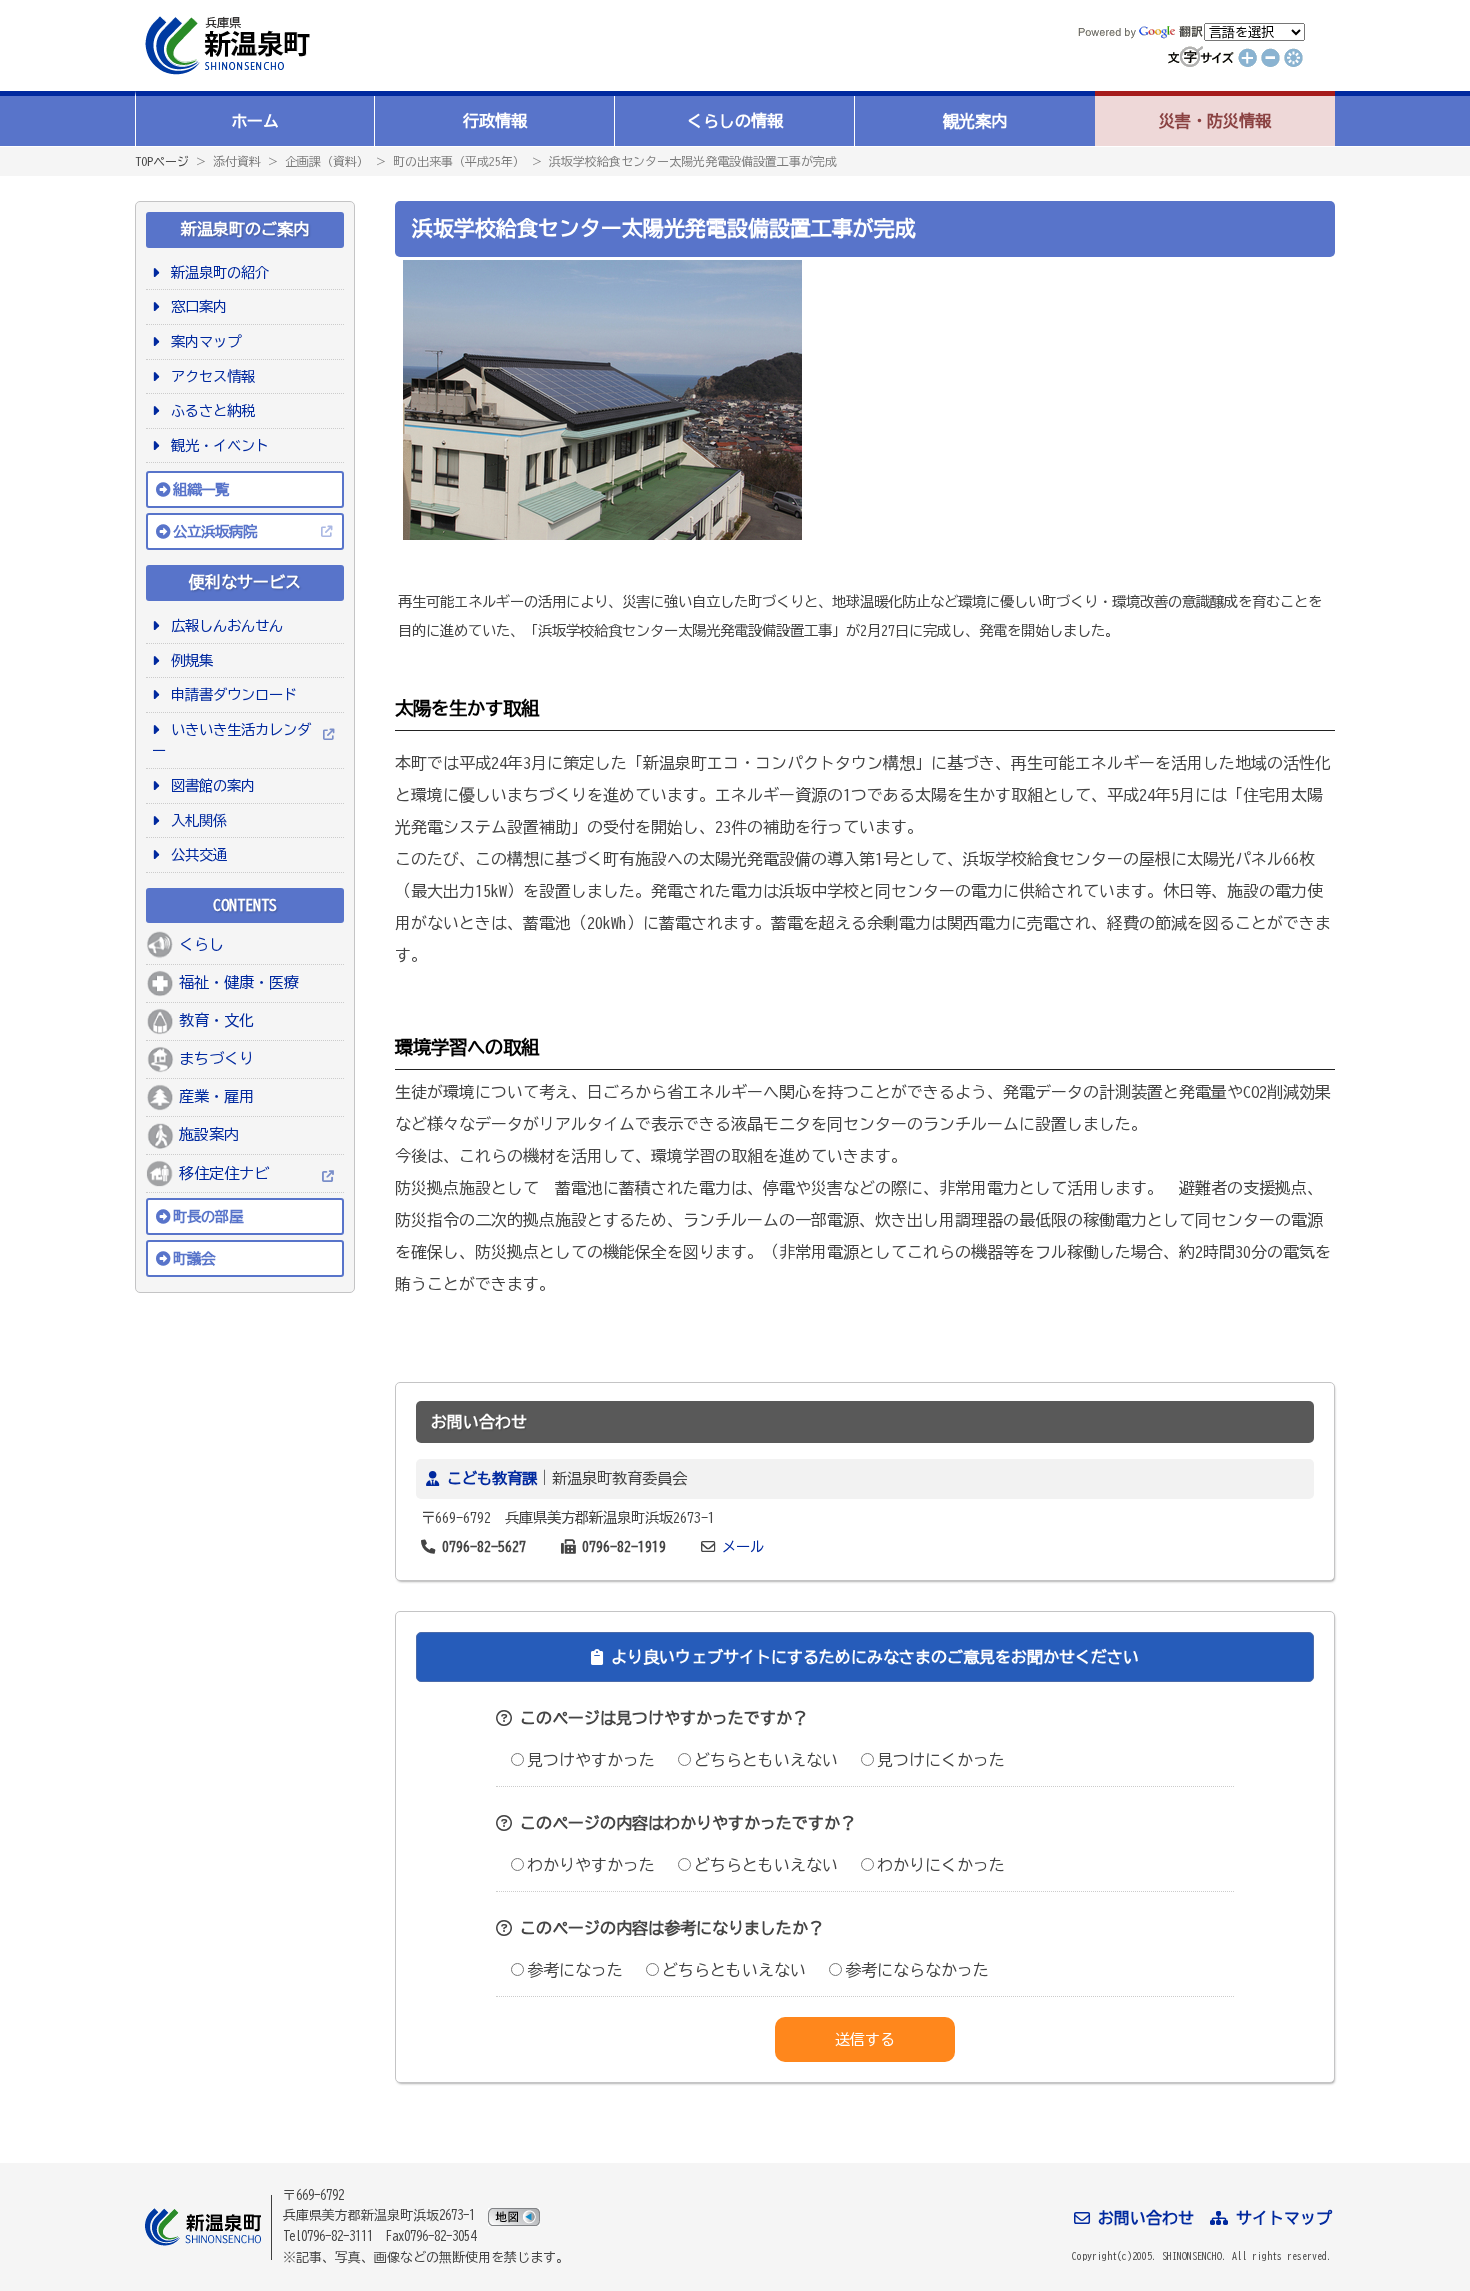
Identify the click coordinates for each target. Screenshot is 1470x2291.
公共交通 (195, 854)
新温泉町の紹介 (216, 272)
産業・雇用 (216, 1096)
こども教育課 (492, 1478)
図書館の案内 (209, 785)
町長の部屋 (208, 1216)
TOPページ (162, 161)
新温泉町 (225, 45)
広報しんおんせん (223, 625)
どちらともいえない (766, 1760)
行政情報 (495, 121)
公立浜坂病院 (215, 531)
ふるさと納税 (209, 410)
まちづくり (216, 1058)
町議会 (194, 1258)
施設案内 (209, 1134)
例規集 (188, 660)
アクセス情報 (209, 376)
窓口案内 (195, 306)
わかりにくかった (941, 1865)
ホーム (255, 121)
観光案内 (975, 121)
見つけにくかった (941, 1760)
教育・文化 (216, 1020)
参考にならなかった (917, 1970)
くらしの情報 (735, 121)
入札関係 (195, 820)
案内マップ (202, 341)
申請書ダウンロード (230, 694)
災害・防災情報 (1215, 121)
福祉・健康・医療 (239, 982)
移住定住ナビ (224, 1173)
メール (743, 1546)
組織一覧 (201, 489)
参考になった (575, 1970)
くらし (201, 944)
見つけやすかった (591, 1760)
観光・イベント (216, 445)
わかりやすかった (591, 1865)
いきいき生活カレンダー (231, 740)
